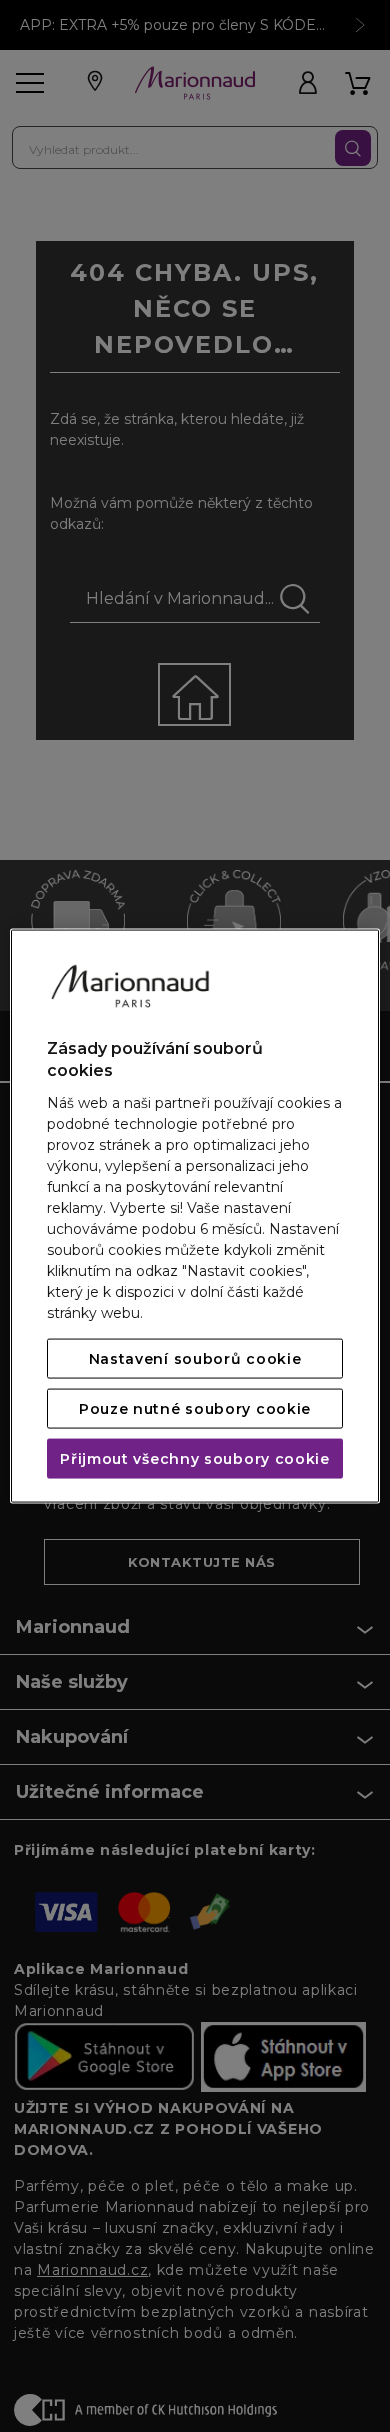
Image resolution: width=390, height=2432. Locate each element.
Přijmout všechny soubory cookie (195, 1458)
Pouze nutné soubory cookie (195, 1408)
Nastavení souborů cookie (195, 1358)
